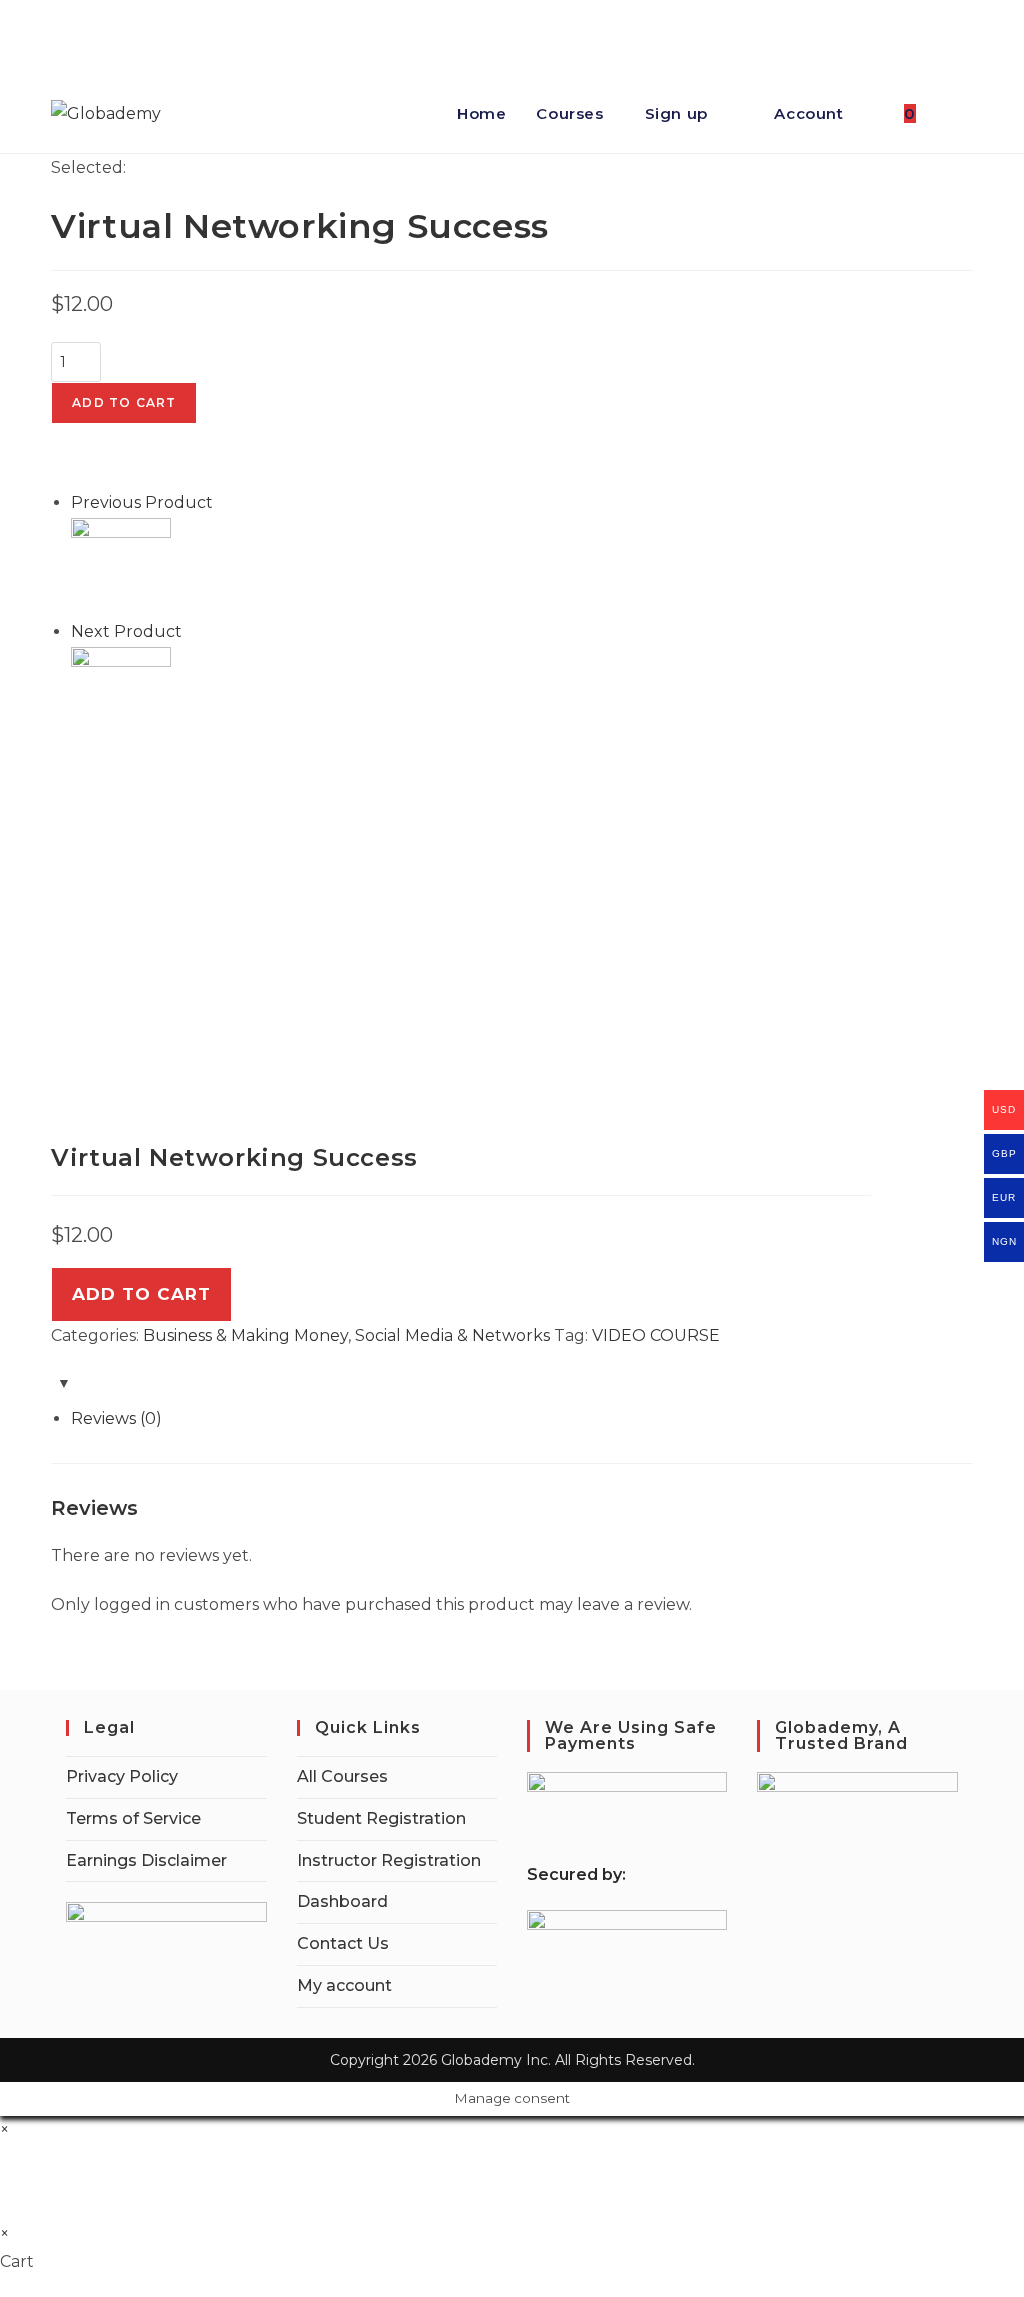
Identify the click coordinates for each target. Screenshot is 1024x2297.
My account (344, 1985)
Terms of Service (133, 1818)
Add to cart (124, 402)
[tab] (522, 1419)
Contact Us (343, 1943)
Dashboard (342, 1901)
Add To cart (141, 1294)
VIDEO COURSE (656, 1335)
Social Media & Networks (452, 1335)
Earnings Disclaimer (146, 1860)
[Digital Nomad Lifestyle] (121, 695)
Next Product (126, 631)
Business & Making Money (245, 1335)
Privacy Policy (122, 1776)
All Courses (342, 1776)
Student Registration (381, 1818)
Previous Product (142, 502)
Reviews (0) (116, 1418)
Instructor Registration (389, 1860)
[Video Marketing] (121, 566)
